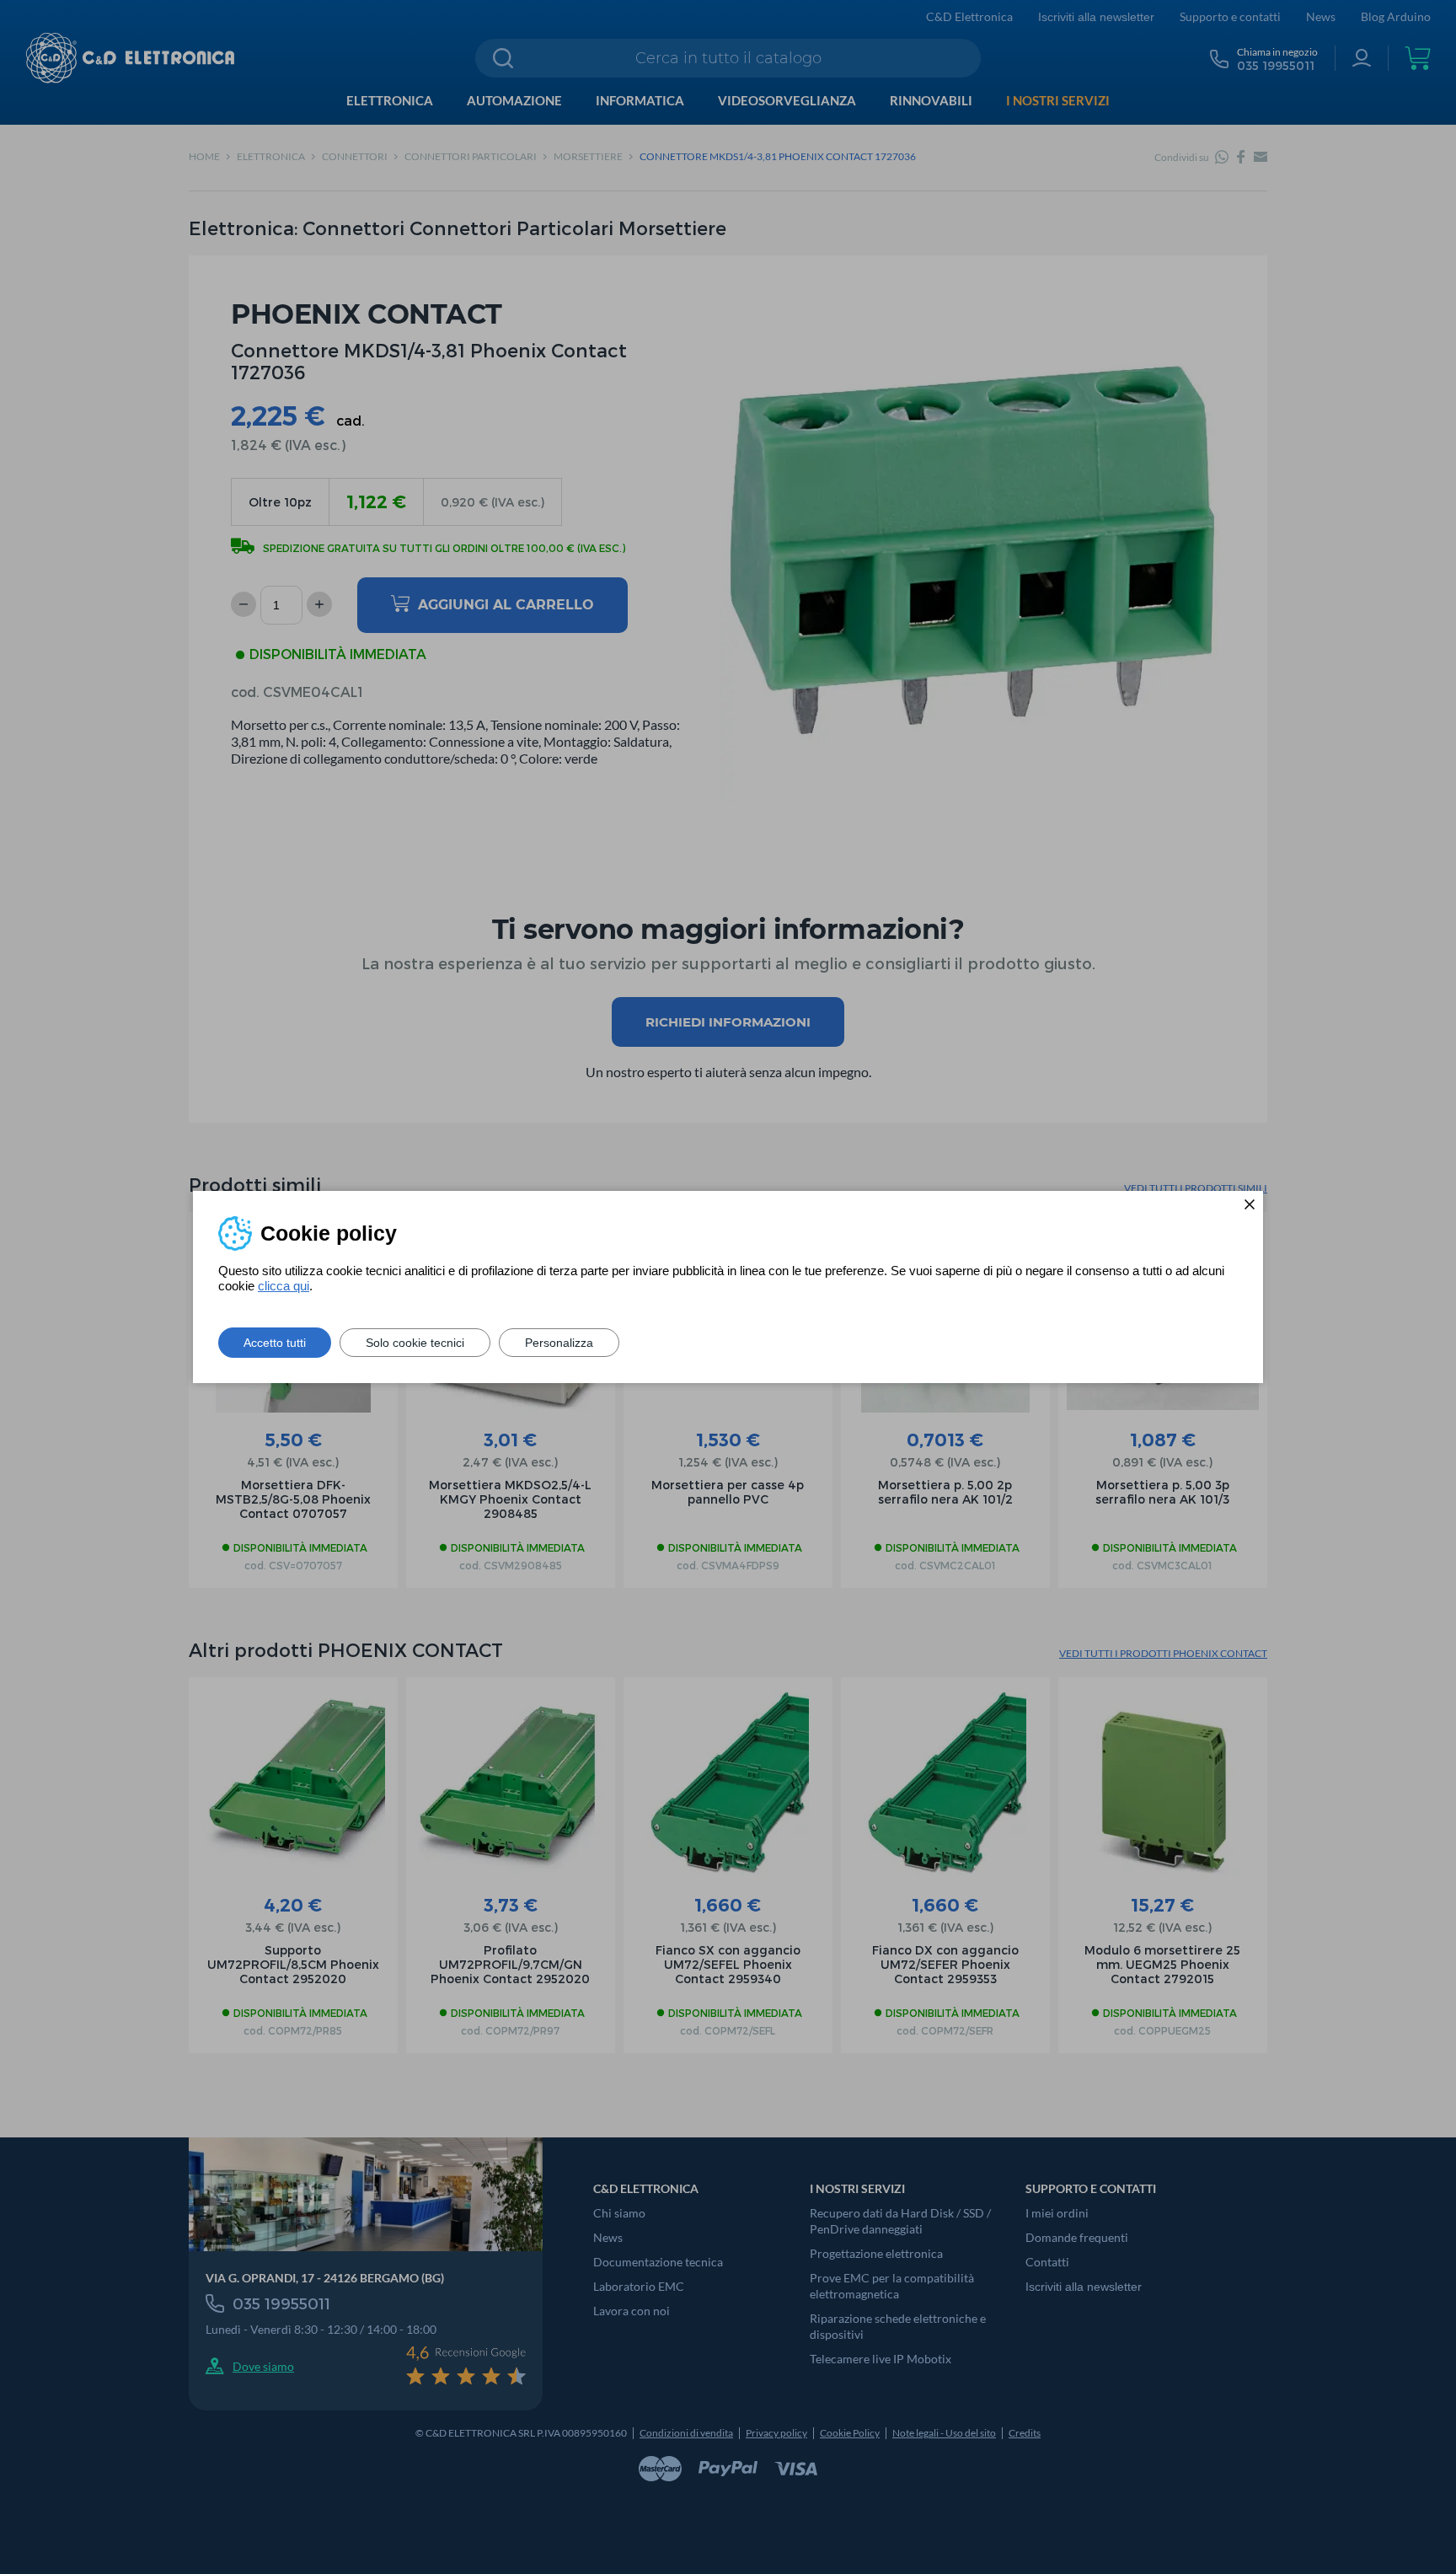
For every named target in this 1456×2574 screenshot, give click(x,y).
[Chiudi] (1250, 1204)
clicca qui (284, 1286)
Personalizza (559, 1343)
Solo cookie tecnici (415, 1343)
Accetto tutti (275, 1343)
